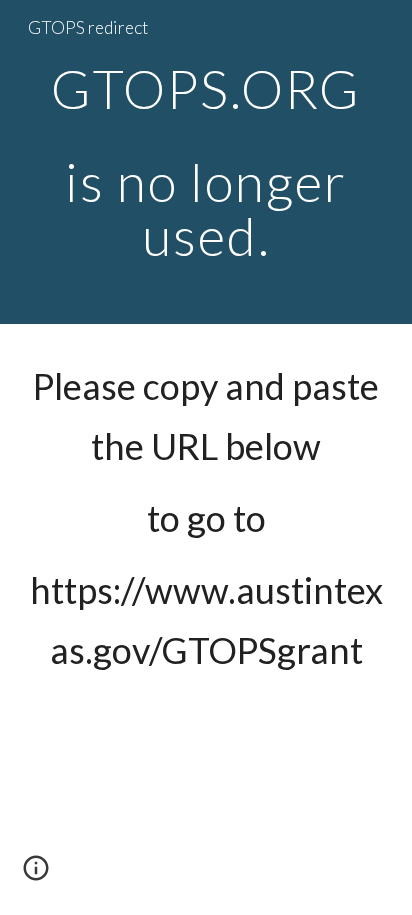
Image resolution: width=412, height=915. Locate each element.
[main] (206, 162)
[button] (36, 875)
